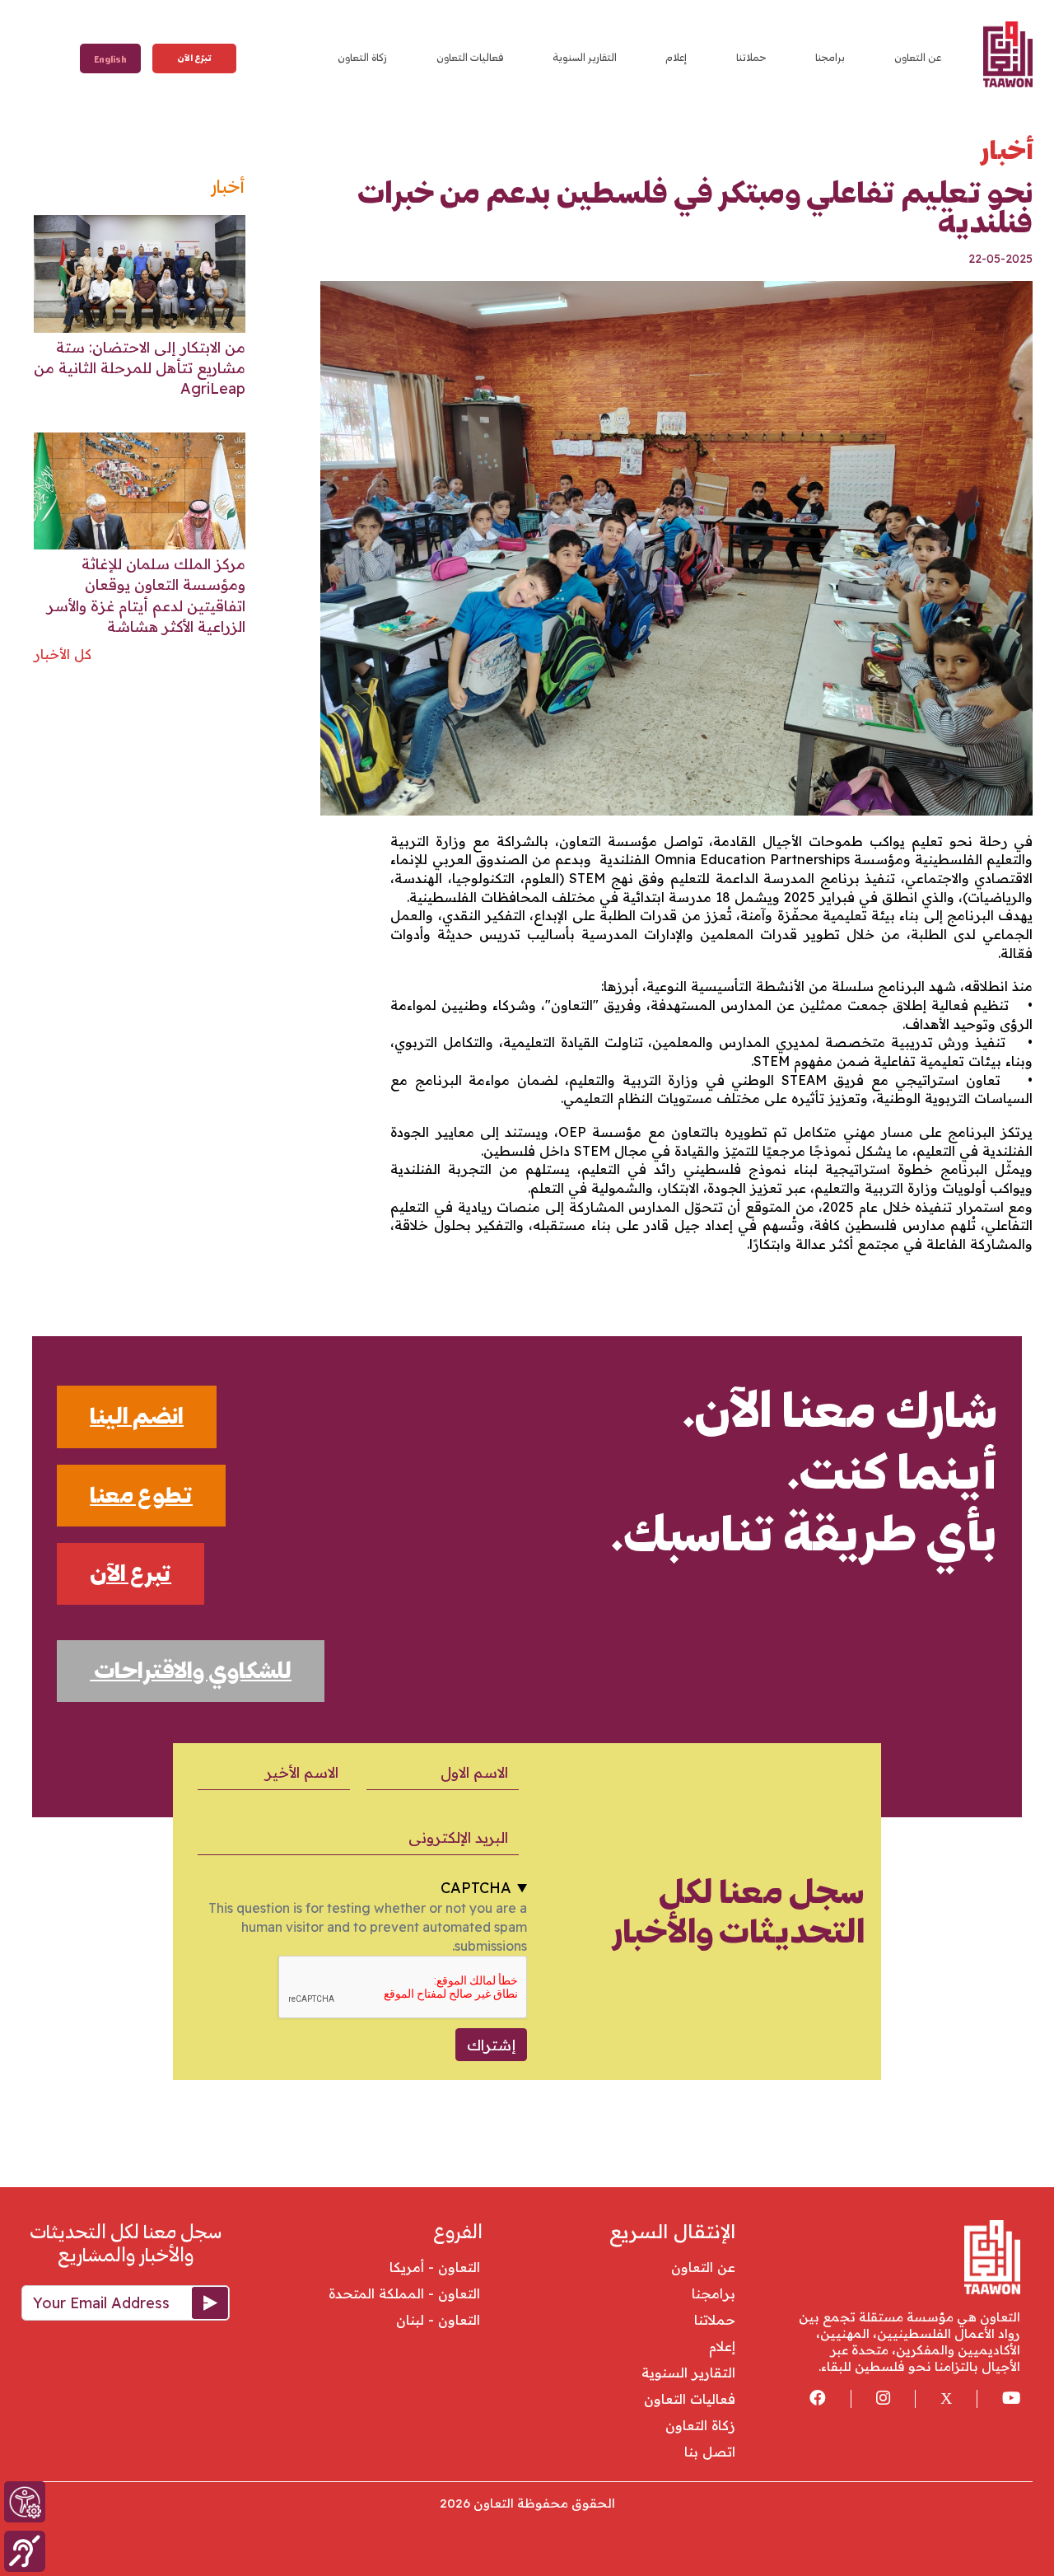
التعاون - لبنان (432, 2320)
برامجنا (830, 57)
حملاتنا (751, 57)
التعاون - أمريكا (429, 2267)
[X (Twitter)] (933, 2399)
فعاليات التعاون (470, 57)
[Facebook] (805, 2399)
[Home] (1006, 54)
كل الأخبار (63, 654)
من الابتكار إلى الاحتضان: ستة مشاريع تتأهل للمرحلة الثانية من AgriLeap (140, 368)
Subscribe (205, 2304)
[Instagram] (870, 2399)
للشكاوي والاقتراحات (191, 1671)
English (110, 60)
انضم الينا (137, 1416)
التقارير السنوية (585, 57)
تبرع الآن (131, 1573)
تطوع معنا (141, 1495)
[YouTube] (998, 2399)
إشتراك (492, 2045)
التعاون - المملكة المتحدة (398, 2293)
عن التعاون (918, 57)
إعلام (676, 57)
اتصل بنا (710, 2452)
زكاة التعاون (362, 57)
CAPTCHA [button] (476, 1888)
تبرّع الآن (194, 58)
